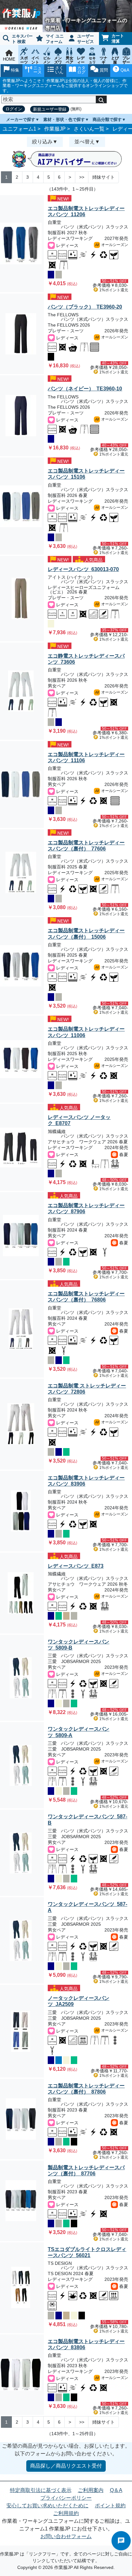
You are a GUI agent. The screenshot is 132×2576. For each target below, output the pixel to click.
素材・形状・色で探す (64, 119)
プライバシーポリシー (66, 2498)
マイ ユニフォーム (55, 39)
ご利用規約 (66, 2513)
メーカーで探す (21, 119)
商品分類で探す (107, 119)
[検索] (101, 99)
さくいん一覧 (89, 129)
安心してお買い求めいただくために (47, 2506)
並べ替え (85, 142)
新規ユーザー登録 (50, 109)
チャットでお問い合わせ (121, 2541)
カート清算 (118, 38)
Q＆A (116, 2490)
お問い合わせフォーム (66, 2536)
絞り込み (42, 142)
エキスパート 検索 (22, 39)
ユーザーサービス (86, 39)
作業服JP (55, 129)
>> (82, 177)
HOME (9, 59)
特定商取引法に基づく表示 (41, 2490)
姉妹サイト (103, 177)
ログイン (14, 109)
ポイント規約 (110, 2506)
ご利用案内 (91, 2490)
